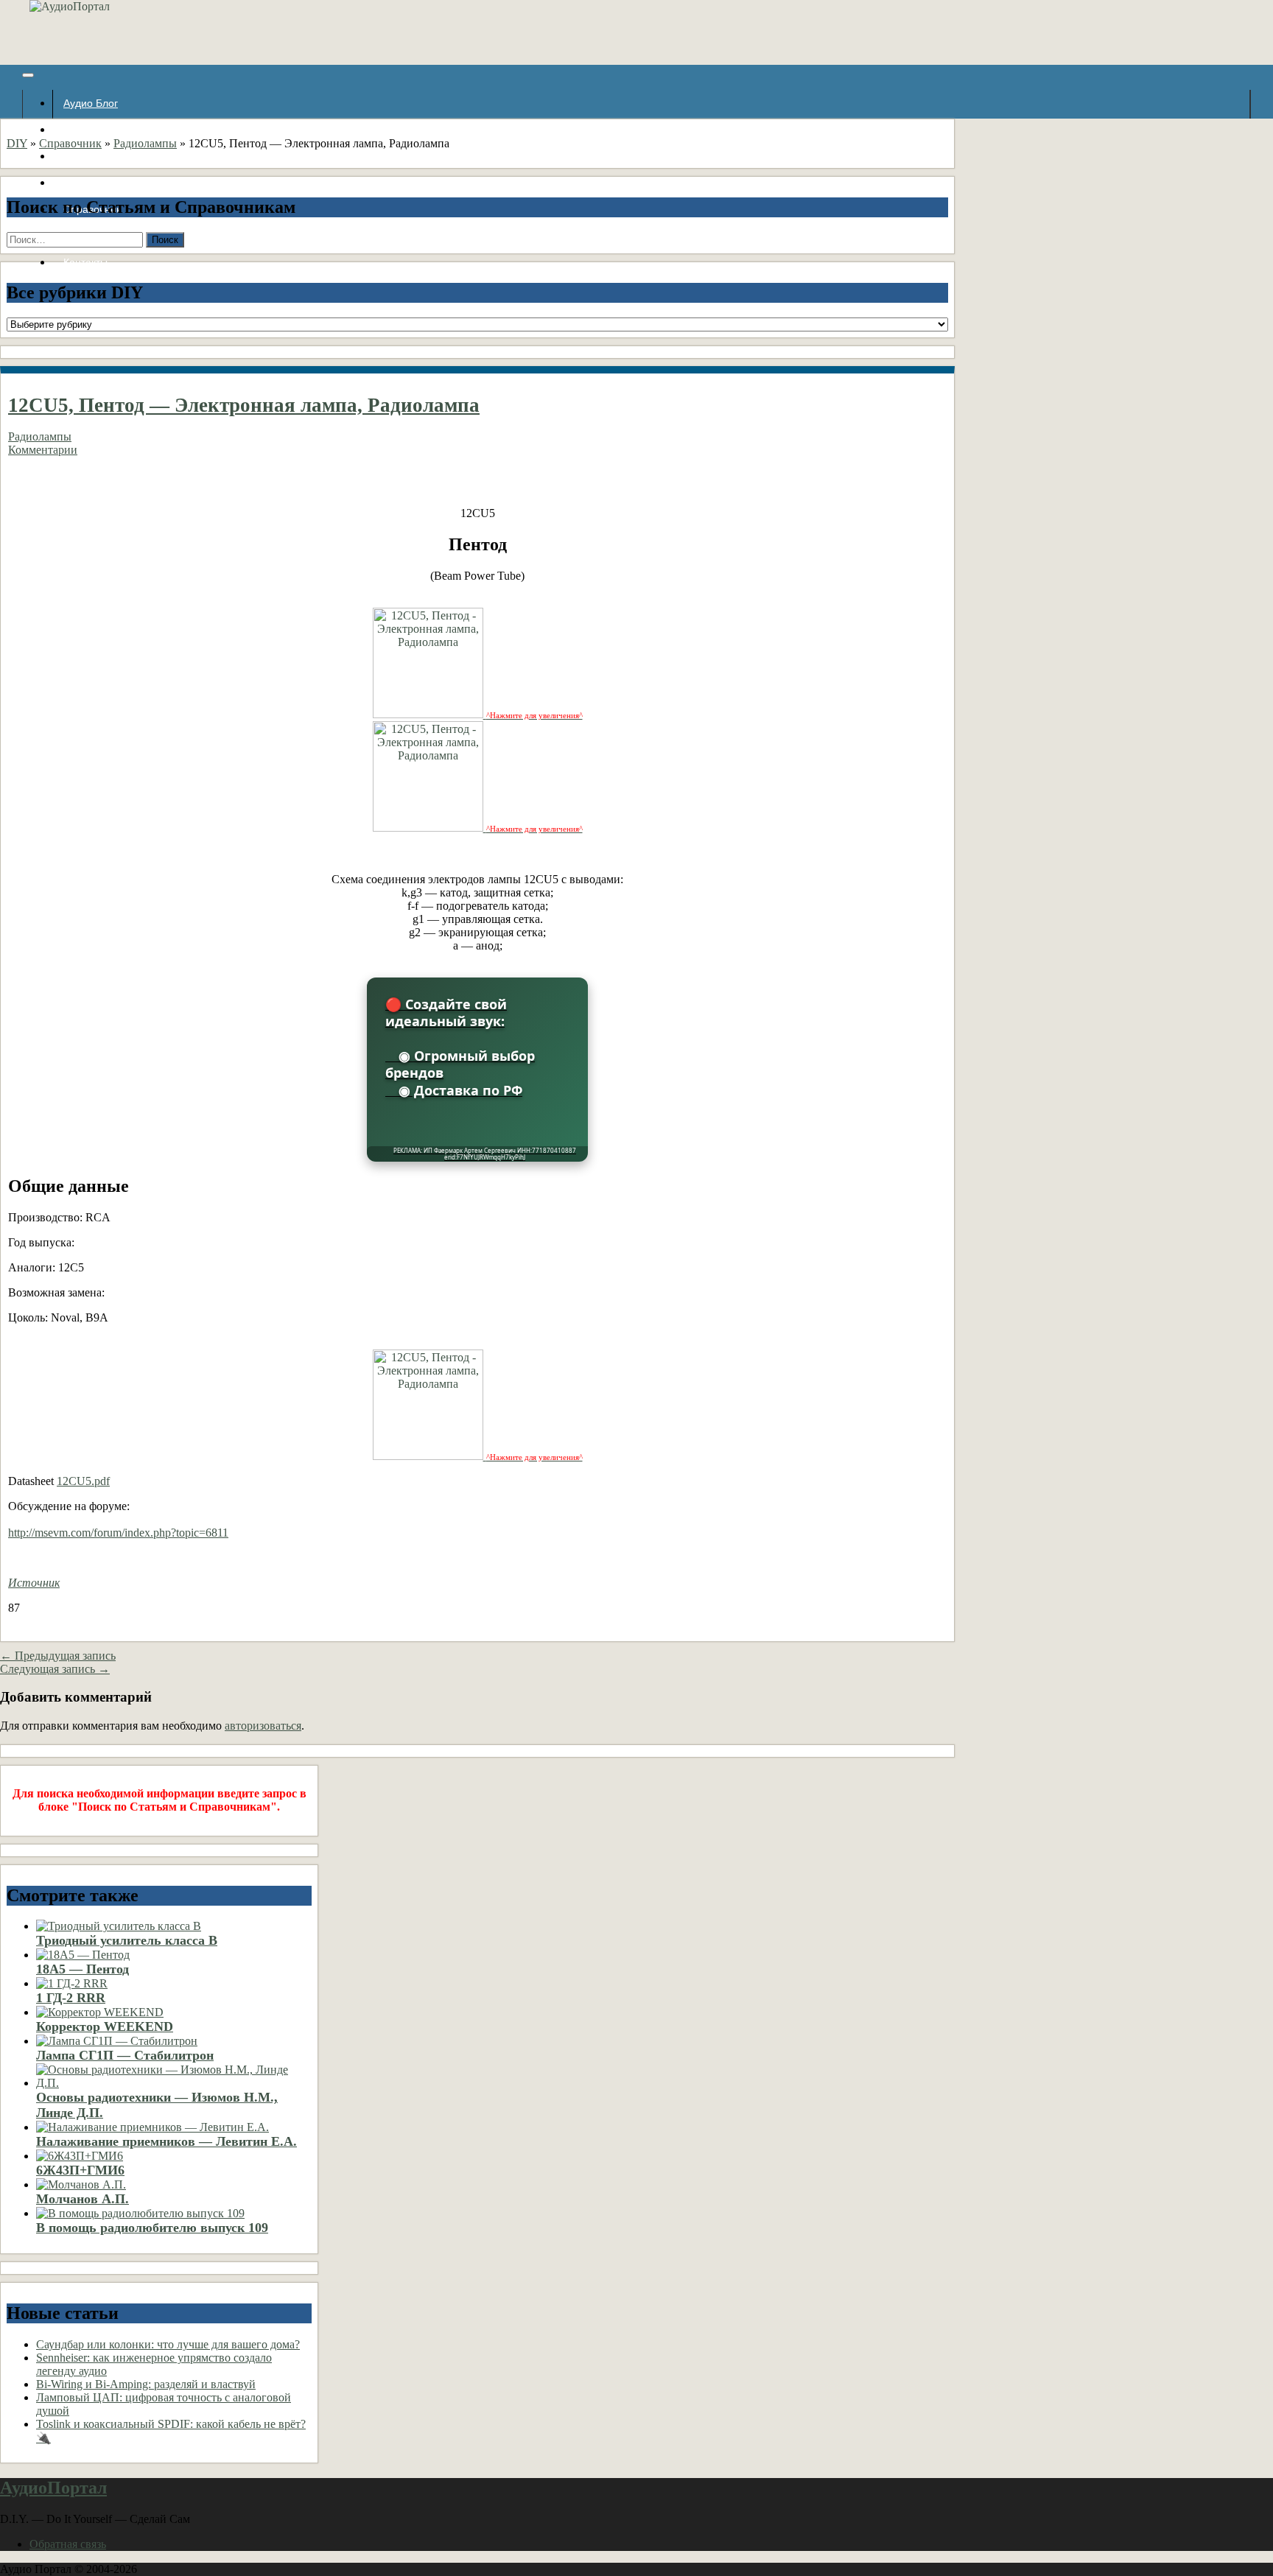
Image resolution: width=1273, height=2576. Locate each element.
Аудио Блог (91, 103)
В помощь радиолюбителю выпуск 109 (152, 2228)
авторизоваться (263, 1726)
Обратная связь (68, 2544)
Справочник (70, 143)
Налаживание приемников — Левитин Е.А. (166, 2141)
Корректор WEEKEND (105, 2026)
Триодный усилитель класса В (127, 1940)
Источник (34, 1583)
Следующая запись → (55, 1669)
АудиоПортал (53, 2488)
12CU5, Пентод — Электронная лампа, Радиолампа (244, 405)
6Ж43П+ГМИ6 (80, 2170)
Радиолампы (145, 143)
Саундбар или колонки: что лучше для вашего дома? (168, 2344)
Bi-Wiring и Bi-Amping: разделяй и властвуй (146, 2384)
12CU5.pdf (83, 1481)
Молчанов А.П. (83, 2199)
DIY (17, 143)
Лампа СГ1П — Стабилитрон (125, 2055)
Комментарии (43, 450)
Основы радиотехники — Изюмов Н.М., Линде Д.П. (157, 2105)
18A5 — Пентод (83, 1969)
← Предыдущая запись (58, 1656)
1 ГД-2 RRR (71, 1998)
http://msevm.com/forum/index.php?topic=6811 (118, 1533)
